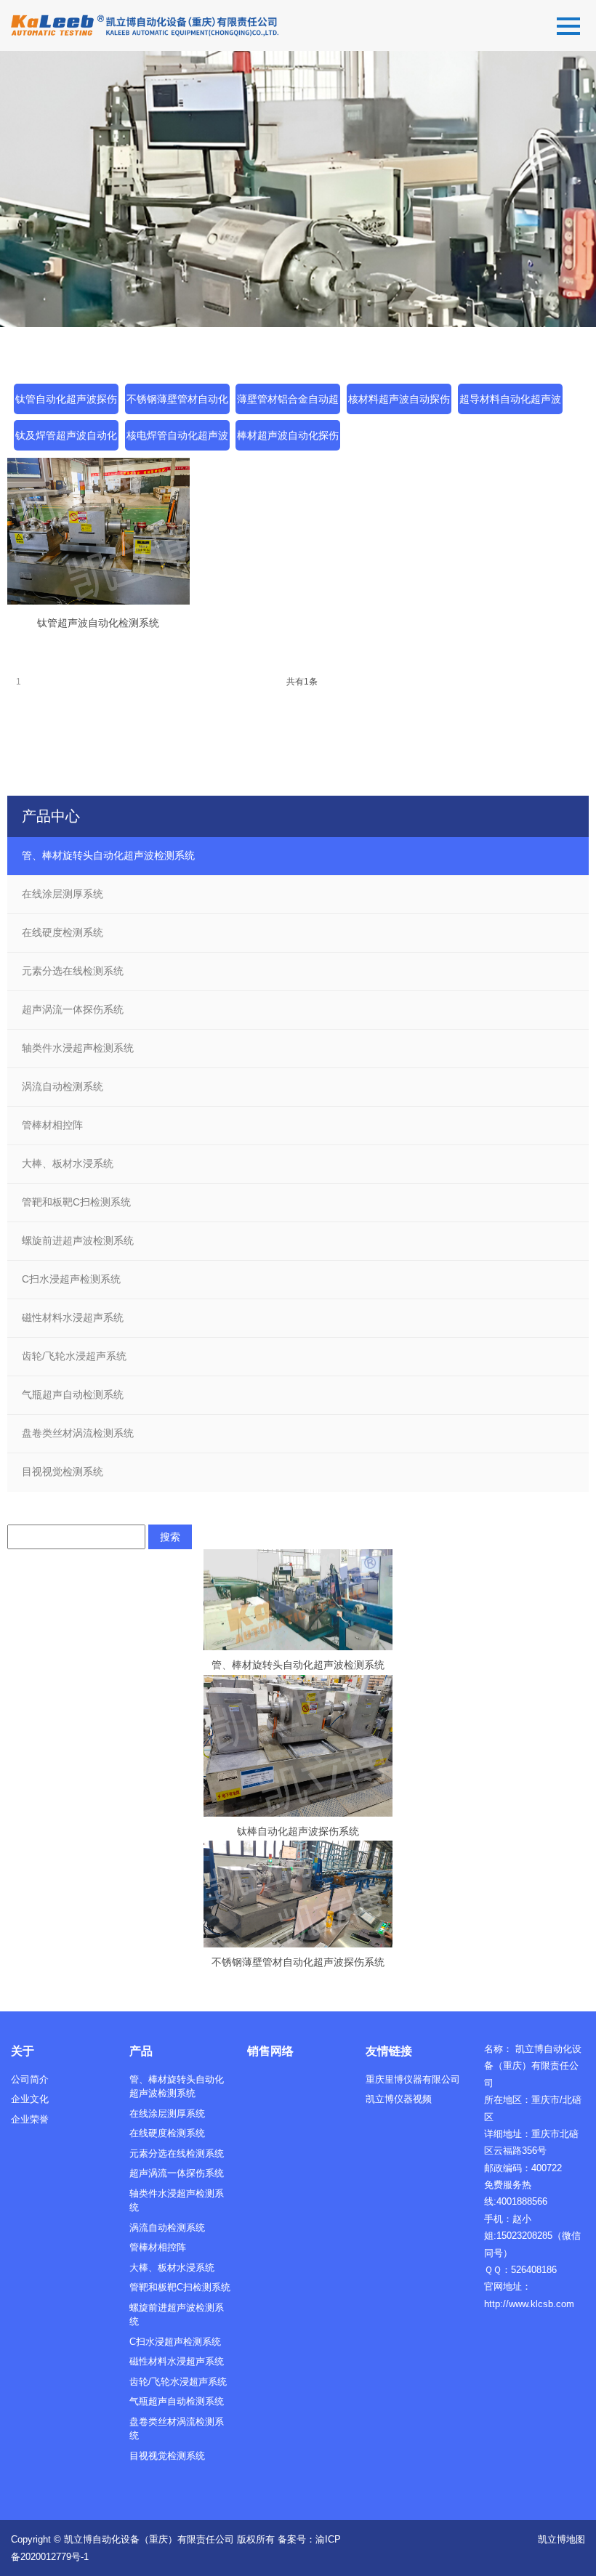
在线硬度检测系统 (63, 932)
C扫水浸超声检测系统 (71, 1279)
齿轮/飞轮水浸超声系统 (74, 1356)
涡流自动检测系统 (63, 1086)
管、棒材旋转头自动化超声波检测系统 (108, 855)
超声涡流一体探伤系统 (73, 1009)
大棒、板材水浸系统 (68, 1163)
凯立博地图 (561, 2539)
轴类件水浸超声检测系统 (78, 1048)
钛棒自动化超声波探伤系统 (298, 1831)
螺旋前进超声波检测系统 (78, 1240)
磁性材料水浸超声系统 (73, 1317)
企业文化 (30, 2099)
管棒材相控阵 (52, 1125)
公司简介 (30, 2079)
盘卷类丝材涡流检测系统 (78, 1433)
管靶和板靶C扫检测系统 (76, 1202)
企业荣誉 (30, 2119)
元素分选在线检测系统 (73, 971)
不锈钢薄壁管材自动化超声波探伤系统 (298, 1962)
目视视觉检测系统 (63, 1471)
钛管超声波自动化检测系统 (98, 623)
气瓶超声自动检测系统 (73, 1394)
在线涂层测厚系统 (63, 894)
